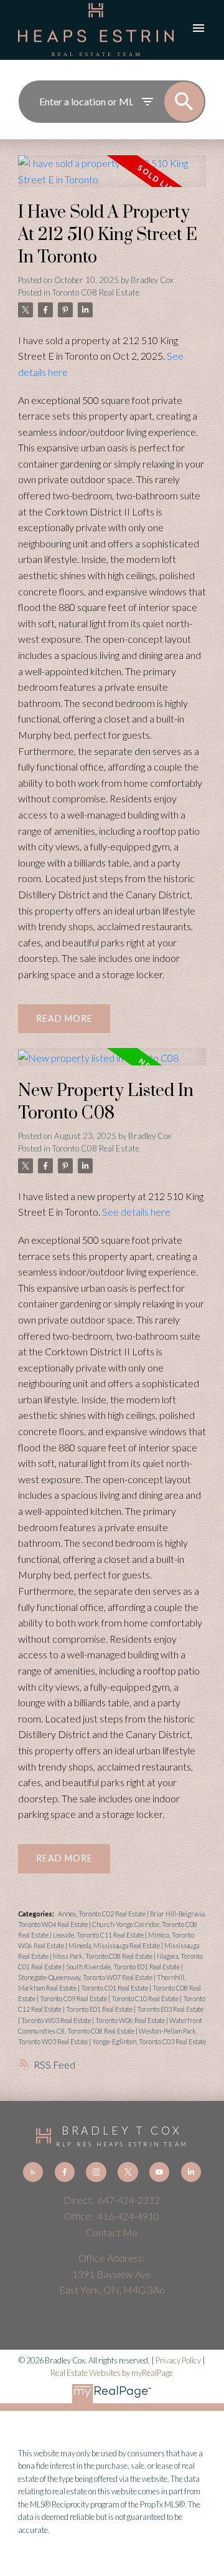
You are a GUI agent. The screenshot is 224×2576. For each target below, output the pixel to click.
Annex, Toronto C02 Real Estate (102, 1914)
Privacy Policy (178, 2360)
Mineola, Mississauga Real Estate (115, 1945)
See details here (136, 1212)
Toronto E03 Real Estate (170, 2009)
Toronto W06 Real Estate (131, 2020)
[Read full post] (112, 179)
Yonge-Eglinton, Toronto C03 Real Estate (149, 2041)
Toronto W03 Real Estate (57, 2020)
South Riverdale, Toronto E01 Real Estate (124, 1967)
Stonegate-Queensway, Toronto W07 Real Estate (86, 1977)
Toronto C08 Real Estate (96, 292)
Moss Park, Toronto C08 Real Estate (103, 1956)
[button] (33, 2172)
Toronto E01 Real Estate (100, 2009)
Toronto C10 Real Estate (146, 1998)
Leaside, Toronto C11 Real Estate (99, 1935)
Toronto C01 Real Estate (115, 1988)
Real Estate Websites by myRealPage (112, 2373)
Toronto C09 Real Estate (74, 1998)
